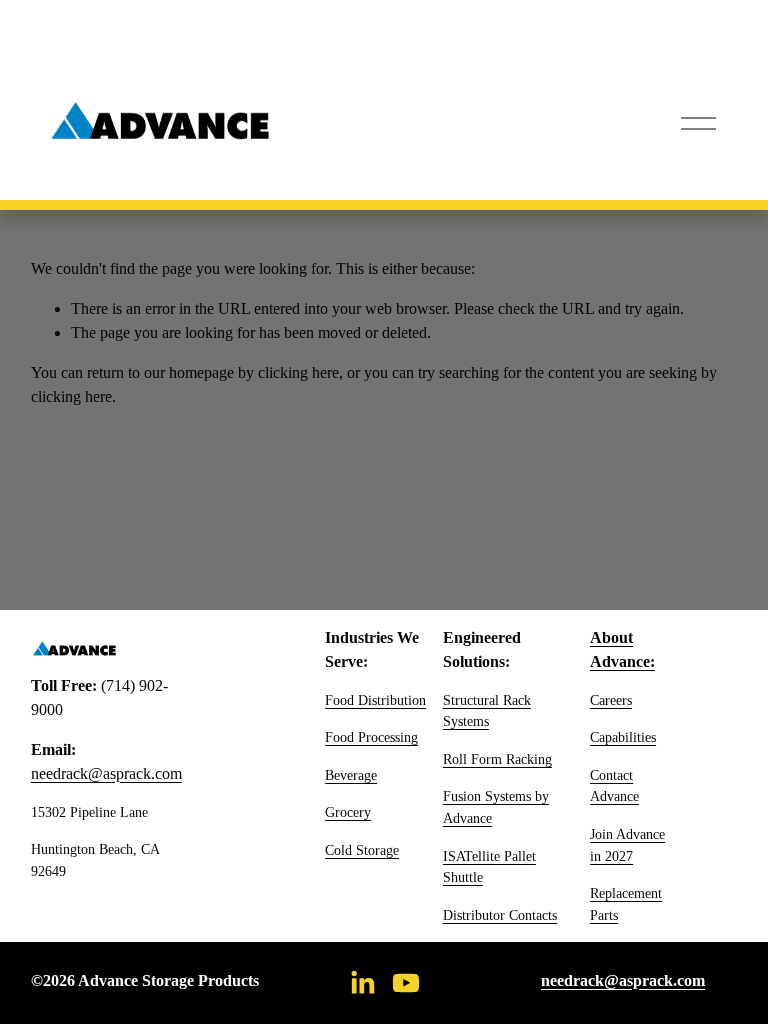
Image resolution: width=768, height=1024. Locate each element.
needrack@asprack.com (106, 773)
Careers (611, 700)
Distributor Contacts (500, 915)
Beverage (351, 775)
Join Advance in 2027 (627, 845)
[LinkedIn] (362, 983)
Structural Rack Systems (487, 711)
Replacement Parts (626, 904)
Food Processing (371, 737)
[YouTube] (406, 983)
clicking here (298, 372)
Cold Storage (362, 850)
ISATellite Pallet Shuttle (489, 867)
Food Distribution (375, 700)
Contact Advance (614, 786)
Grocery (348, 812)
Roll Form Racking (497, 759)
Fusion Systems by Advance (496, 807)
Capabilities (623, 737)
